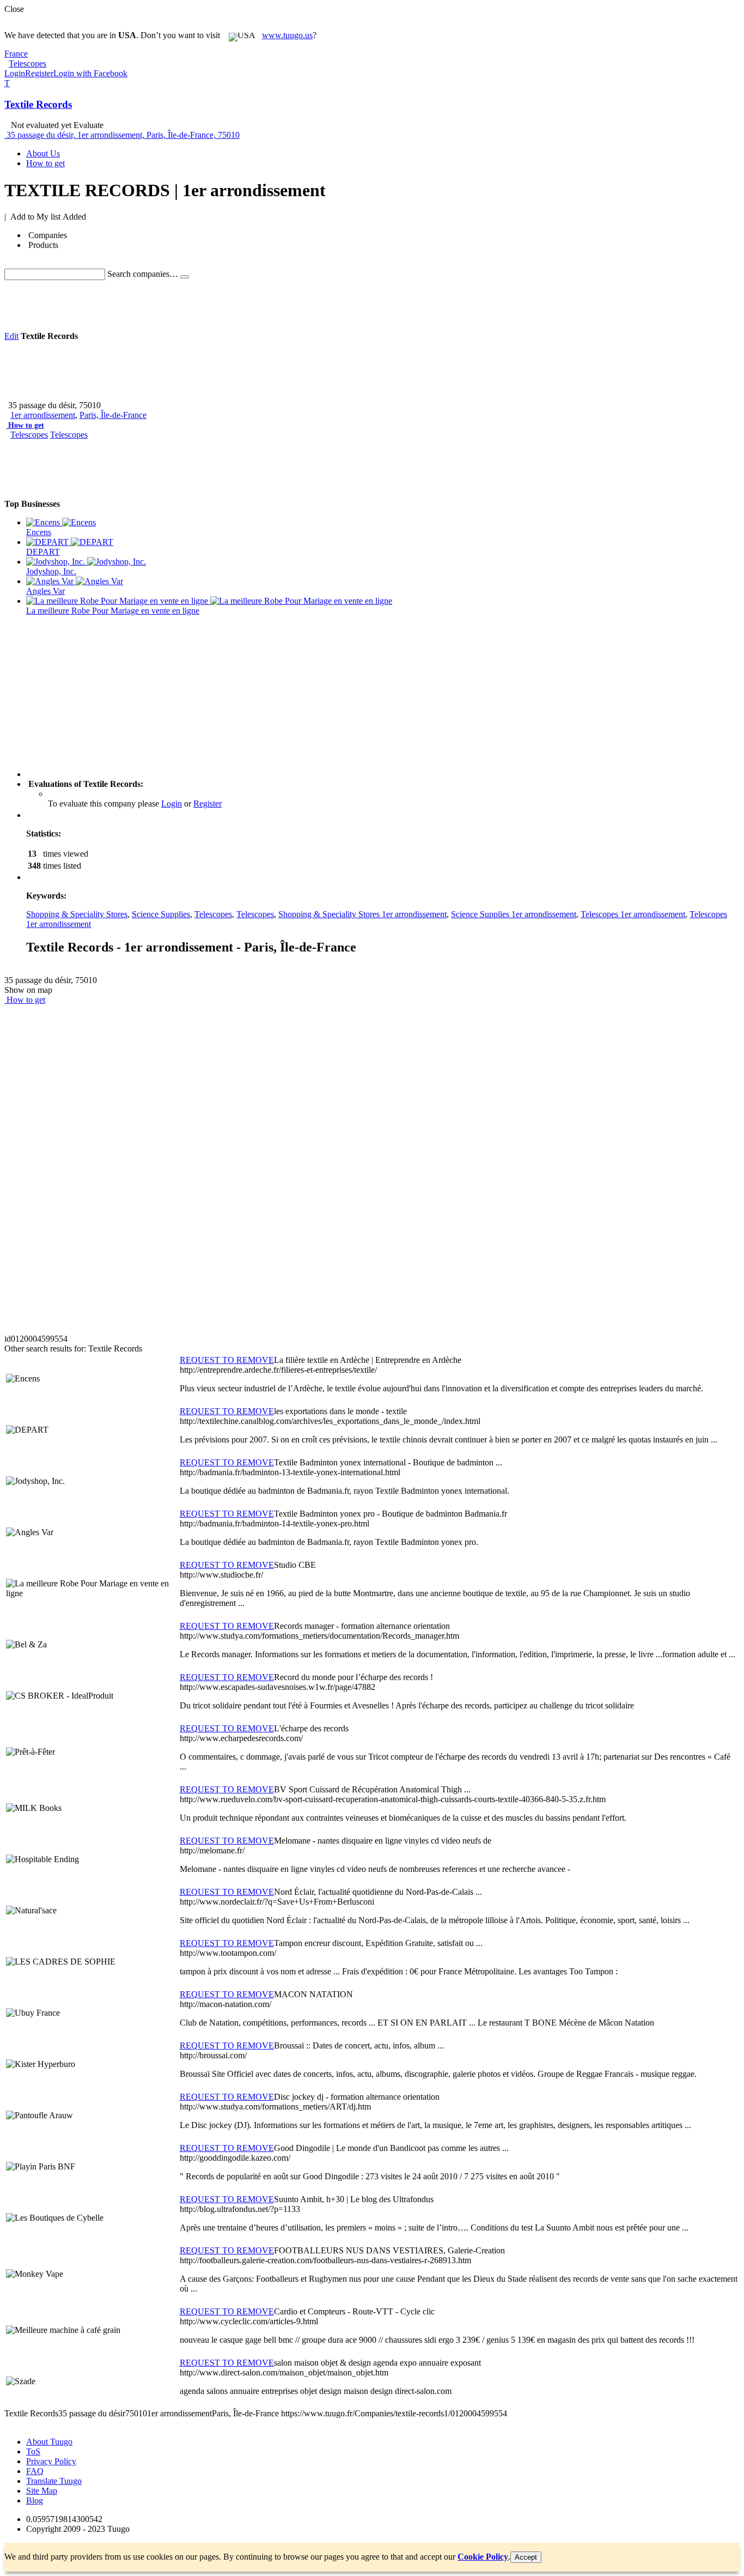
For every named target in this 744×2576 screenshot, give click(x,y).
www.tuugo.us (287, 35)
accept (526, 2557)
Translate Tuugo (54, 2481)
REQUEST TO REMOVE (227, 1360)
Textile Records (38, 104)
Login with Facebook (90, 73)
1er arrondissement (43, 415)
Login (15, 73)
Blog (35, 2501)
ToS (33, 2451)
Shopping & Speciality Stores (77, 914)
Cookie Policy (483, 2557)
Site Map (42, 2491)
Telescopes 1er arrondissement (633, 914)
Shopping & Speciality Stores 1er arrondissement (362, 914)
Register (39, 73)
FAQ (35, 2471)
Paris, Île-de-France (113, 415)
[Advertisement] (203, 305)
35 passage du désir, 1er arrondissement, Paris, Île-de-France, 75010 (123, 135)
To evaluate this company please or (135, 804)
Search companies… (143, 274)
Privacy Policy (51, 2461)
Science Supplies (161, 914)
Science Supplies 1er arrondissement (514, 914)
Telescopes (29, 435)
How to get (26, 425)
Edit (11, 336)
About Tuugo (49, 2442)
